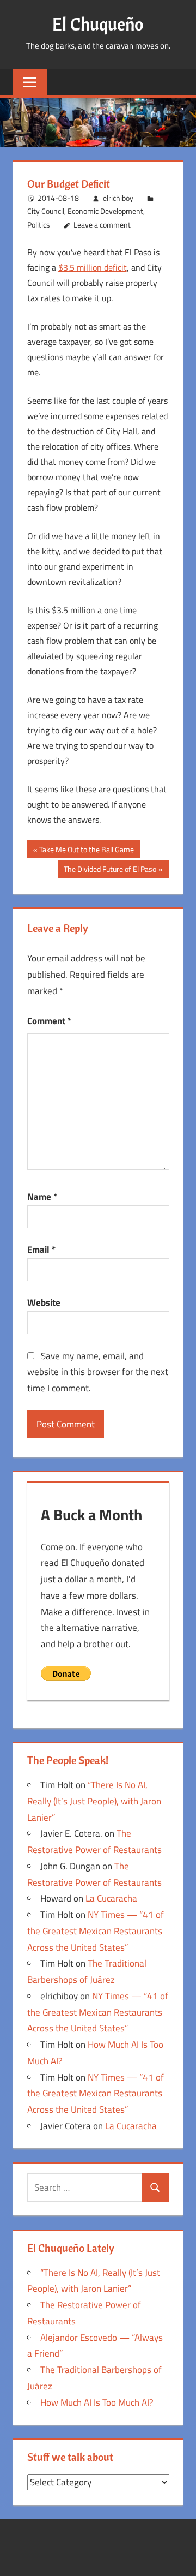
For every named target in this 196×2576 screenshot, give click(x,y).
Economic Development (105, 211)
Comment (49, 1021)
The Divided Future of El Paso (110, 870)
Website (44, 1302)
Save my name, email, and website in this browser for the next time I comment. (98, 1372)
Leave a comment (102, 225)
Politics (39, 225)
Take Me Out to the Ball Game (86, 851)
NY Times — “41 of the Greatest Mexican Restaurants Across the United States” (96, 1931)
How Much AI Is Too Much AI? (97, 2402)
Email (41, 1250)
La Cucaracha (111, 1898)
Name (42, 1197)
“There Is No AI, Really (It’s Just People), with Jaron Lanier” (94, 1801)
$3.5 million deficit (93, 267)
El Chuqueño (98, 24)
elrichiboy (118, 198)
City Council (46, 211)
